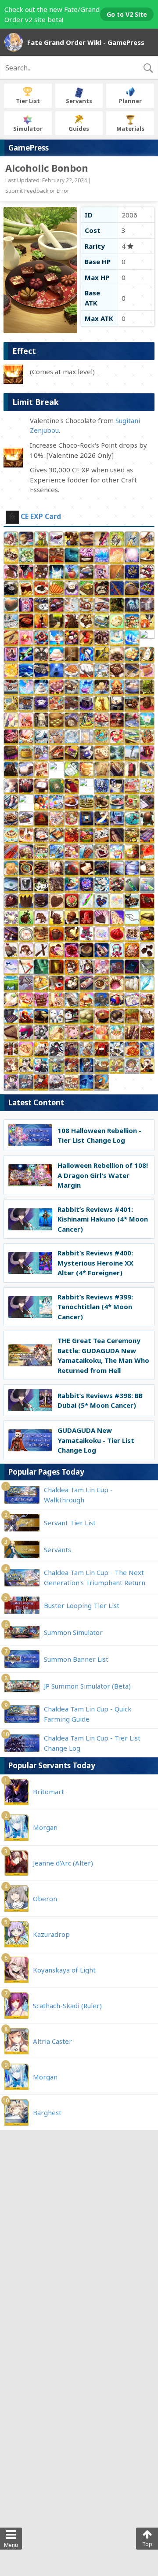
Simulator (28, 129)
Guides (79, 129)
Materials (130, 129)
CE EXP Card (41, 516)
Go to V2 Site (127, 14)
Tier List (28, 101)
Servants (79, 101)
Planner (130, 101)
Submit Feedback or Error (37, 191)
